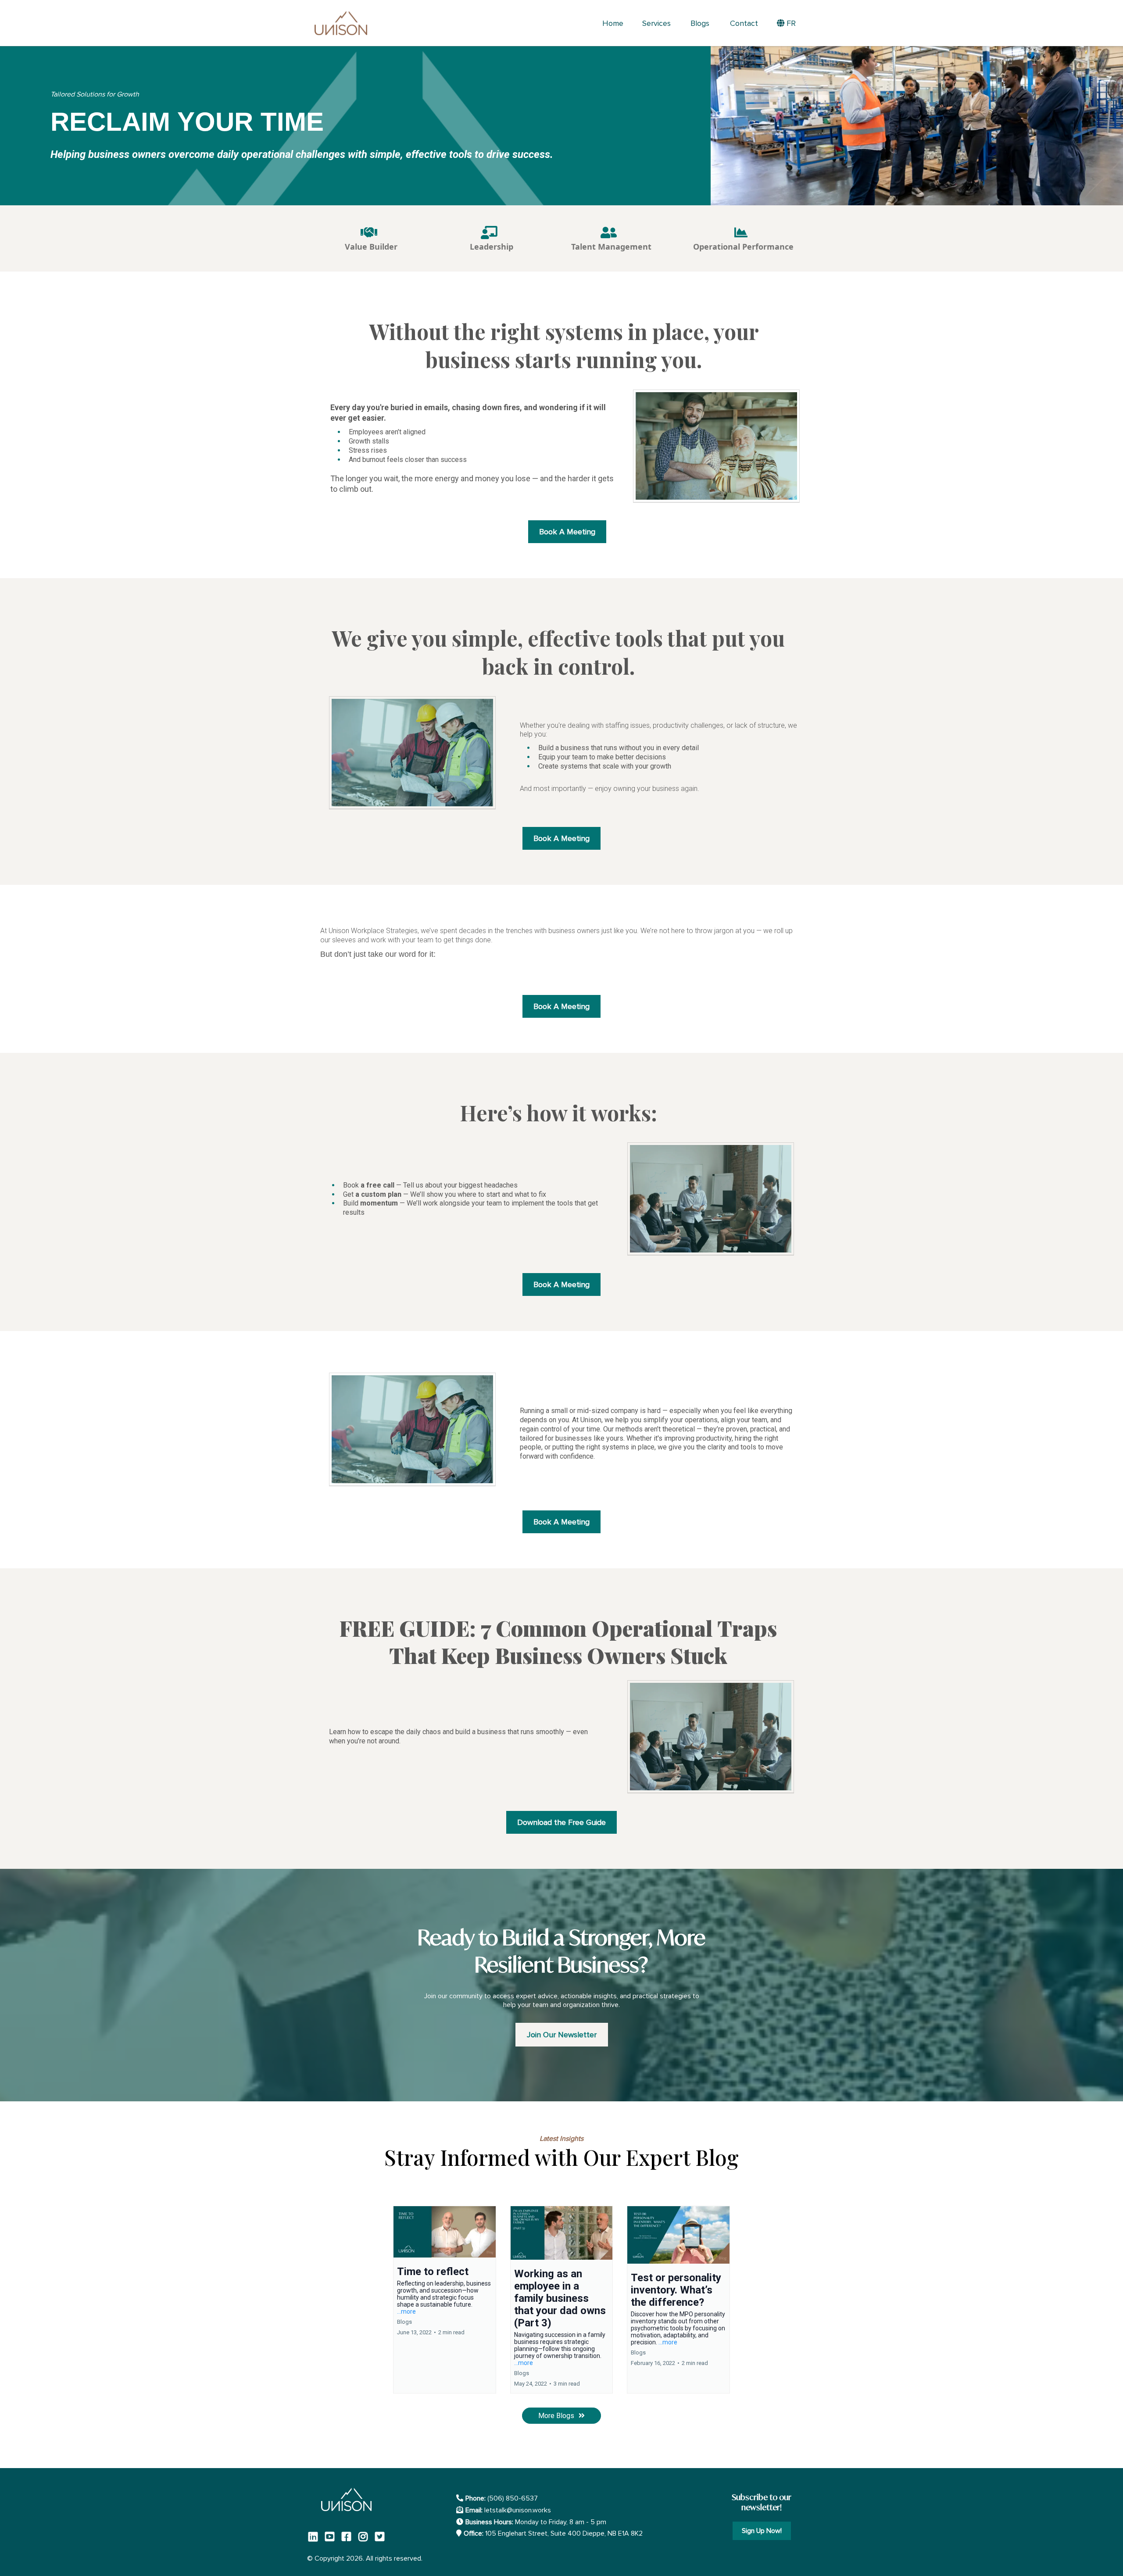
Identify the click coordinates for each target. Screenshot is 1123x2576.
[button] (445, 2299)
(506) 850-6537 (513, 2498)
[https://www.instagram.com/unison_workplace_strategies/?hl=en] (365, 2536)
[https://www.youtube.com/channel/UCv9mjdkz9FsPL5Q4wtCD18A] (332, 2536)
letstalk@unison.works (518, 2510)
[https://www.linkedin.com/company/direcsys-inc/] (315, 2536)
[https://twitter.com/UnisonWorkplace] (382, 2536)
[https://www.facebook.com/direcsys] (349, 2536)
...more (406, 2311)
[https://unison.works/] (341, 23)
